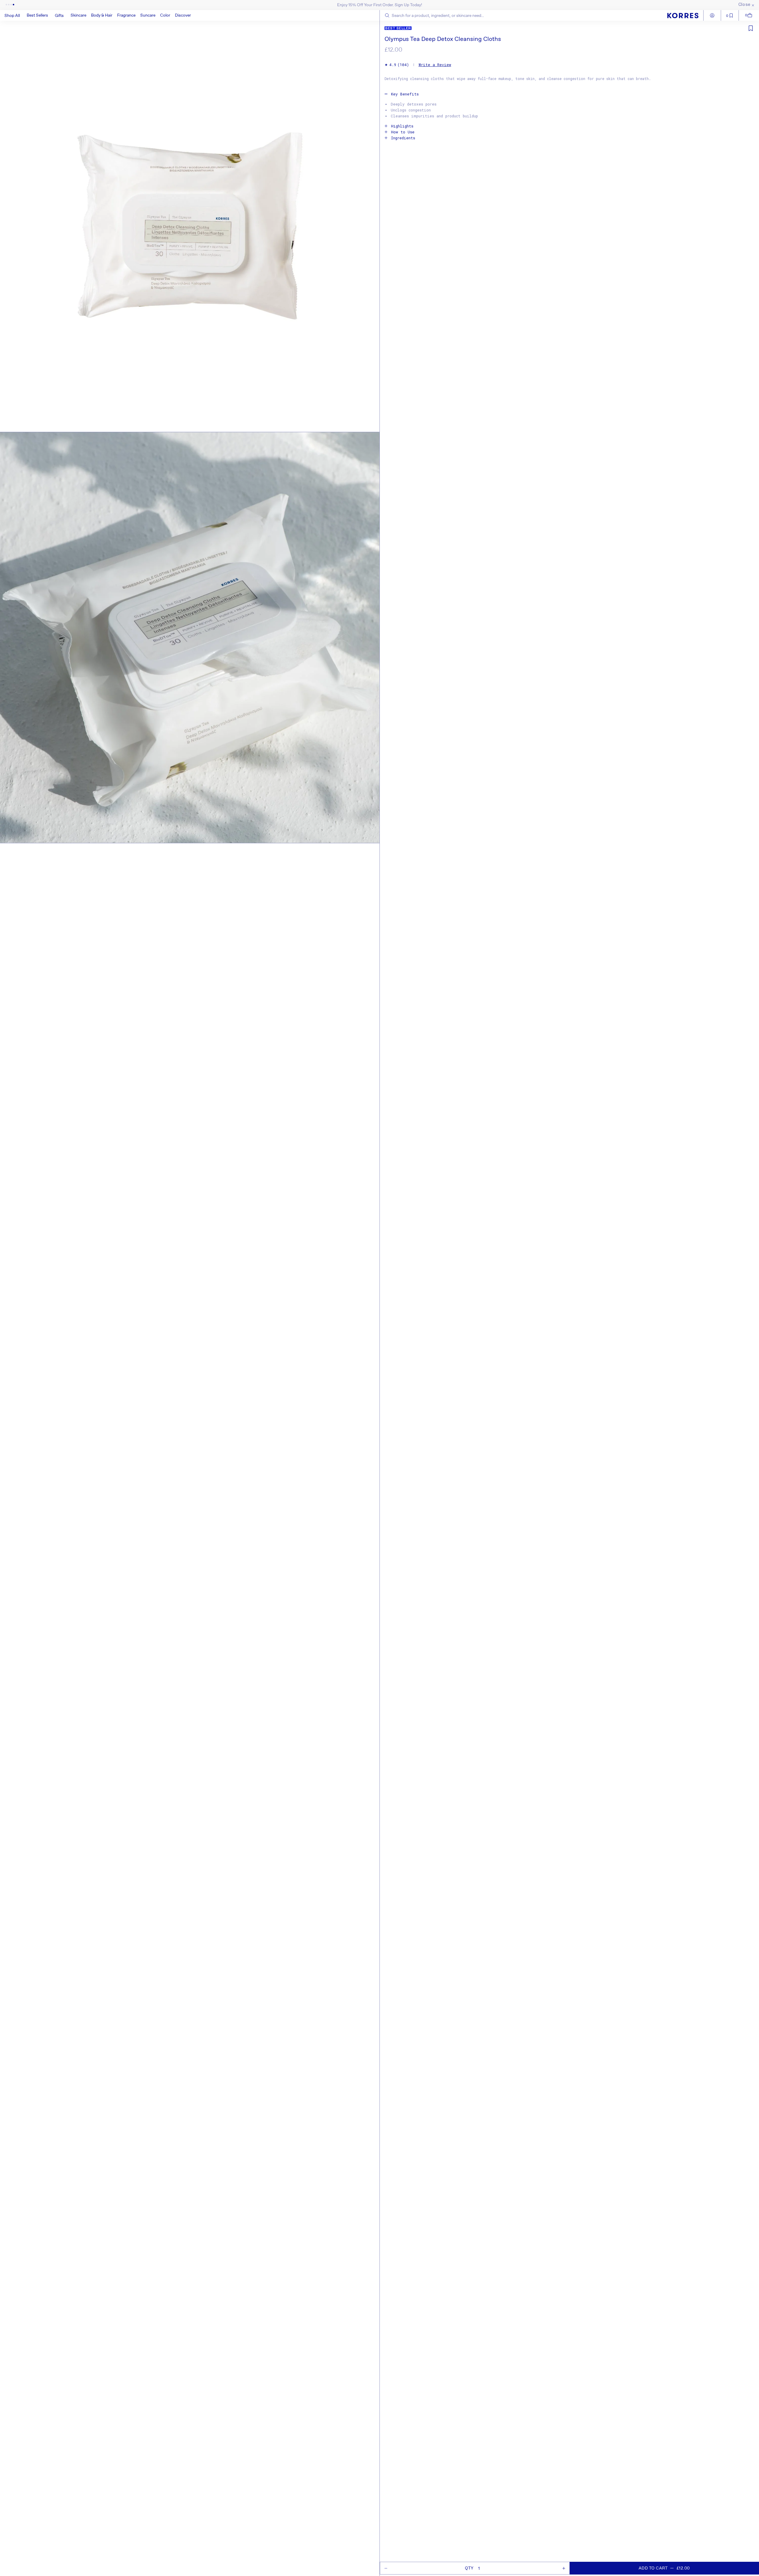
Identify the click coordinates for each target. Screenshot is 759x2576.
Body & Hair (102, 15)
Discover (183, 15)
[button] (78, 15)
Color (165, 15)
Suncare (148, 15)
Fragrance (126, 15)
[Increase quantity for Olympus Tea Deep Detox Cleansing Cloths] (564, 2568)
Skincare (78, 15)
